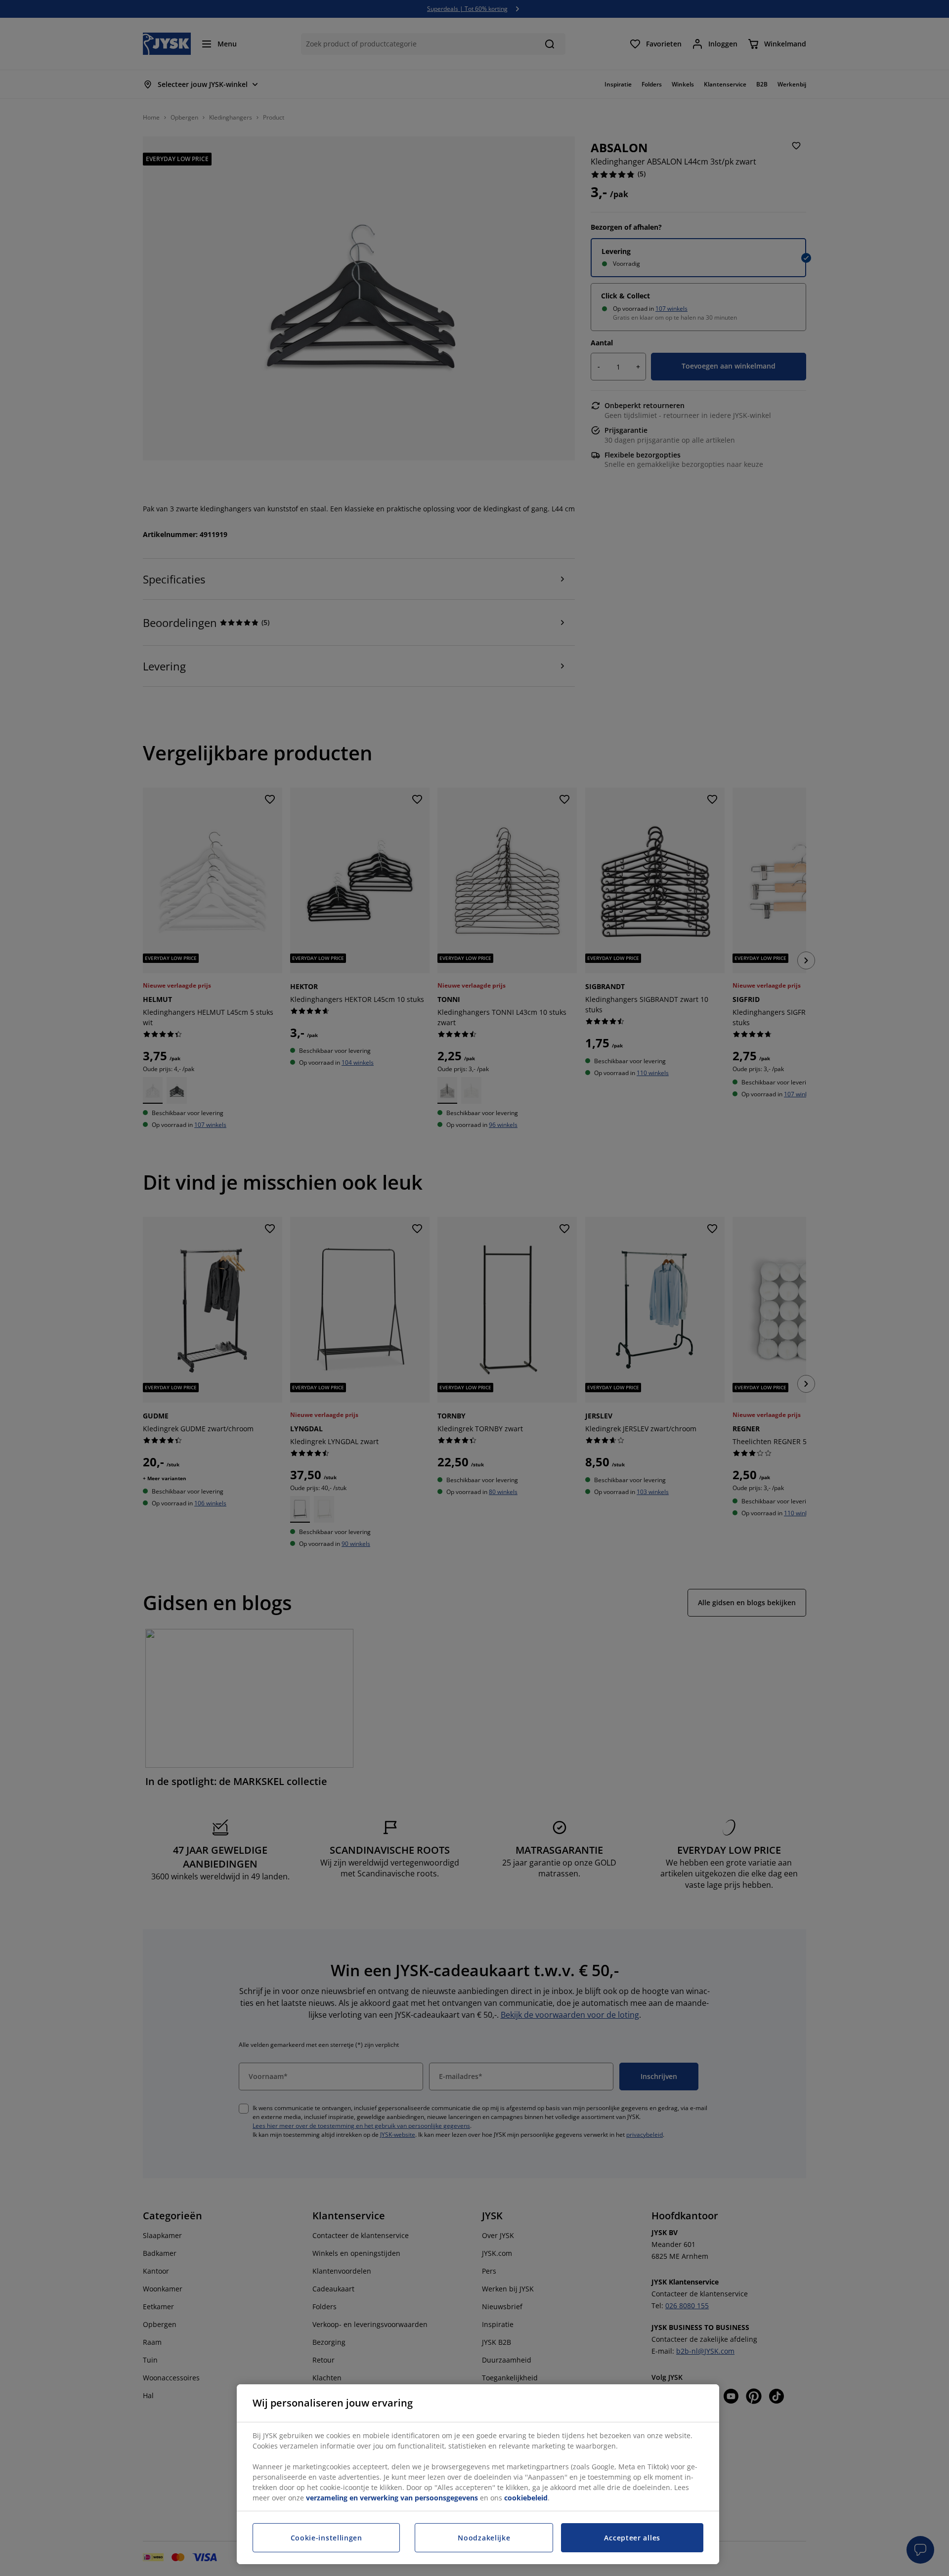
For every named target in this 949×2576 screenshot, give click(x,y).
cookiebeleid (526, 2498)
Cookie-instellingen (326, 2538)
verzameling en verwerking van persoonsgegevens (392, 2498)
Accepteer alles (632, 2538)
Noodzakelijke (484, 2538)
